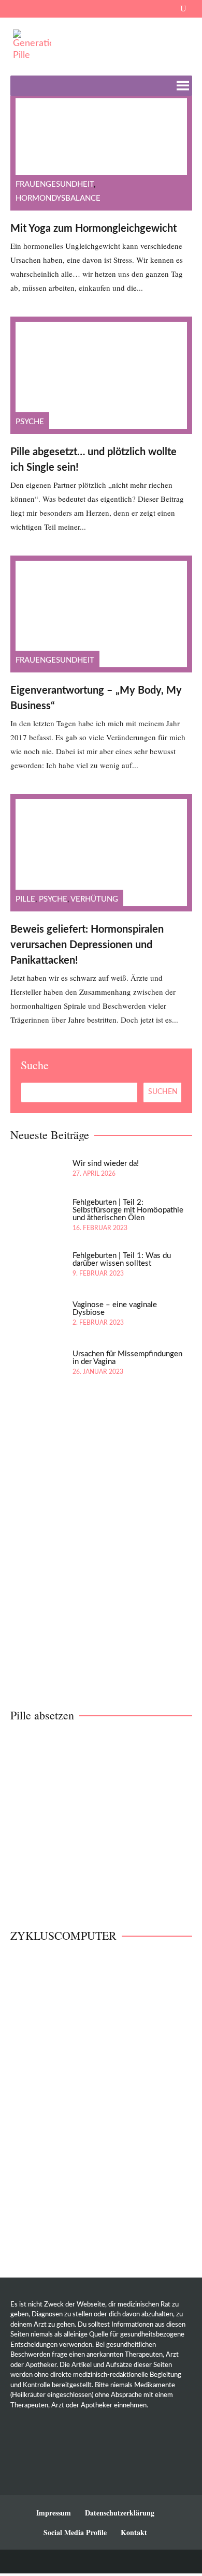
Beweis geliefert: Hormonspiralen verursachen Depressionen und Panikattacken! (87, 945)
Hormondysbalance (58, 198)
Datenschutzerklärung (120, 2513)
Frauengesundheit (55, 184)
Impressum (54, 2513)
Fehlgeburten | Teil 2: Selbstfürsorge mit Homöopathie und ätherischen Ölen (128, 1210)
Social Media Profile (75, 2532)
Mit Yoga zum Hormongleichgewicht (93, 229)
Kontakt (134, 2532)
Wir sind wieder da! (106, 1164)
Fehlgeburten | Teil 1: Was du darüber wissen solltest (122, 1260)
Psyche (30, 422)
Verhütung (94, 899)
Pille (25, 899)
